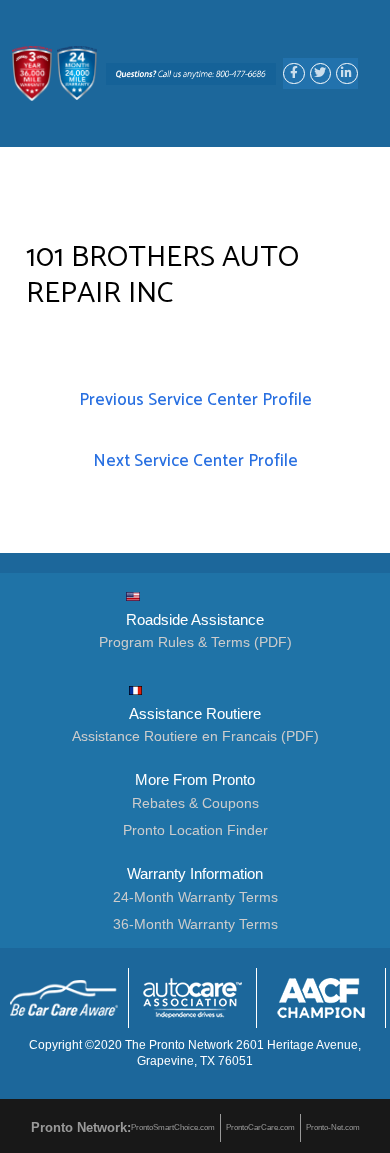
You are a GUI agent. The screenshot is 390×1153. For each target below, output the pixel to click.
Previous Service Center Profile (195, 400)
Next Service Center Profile (195, 461)
